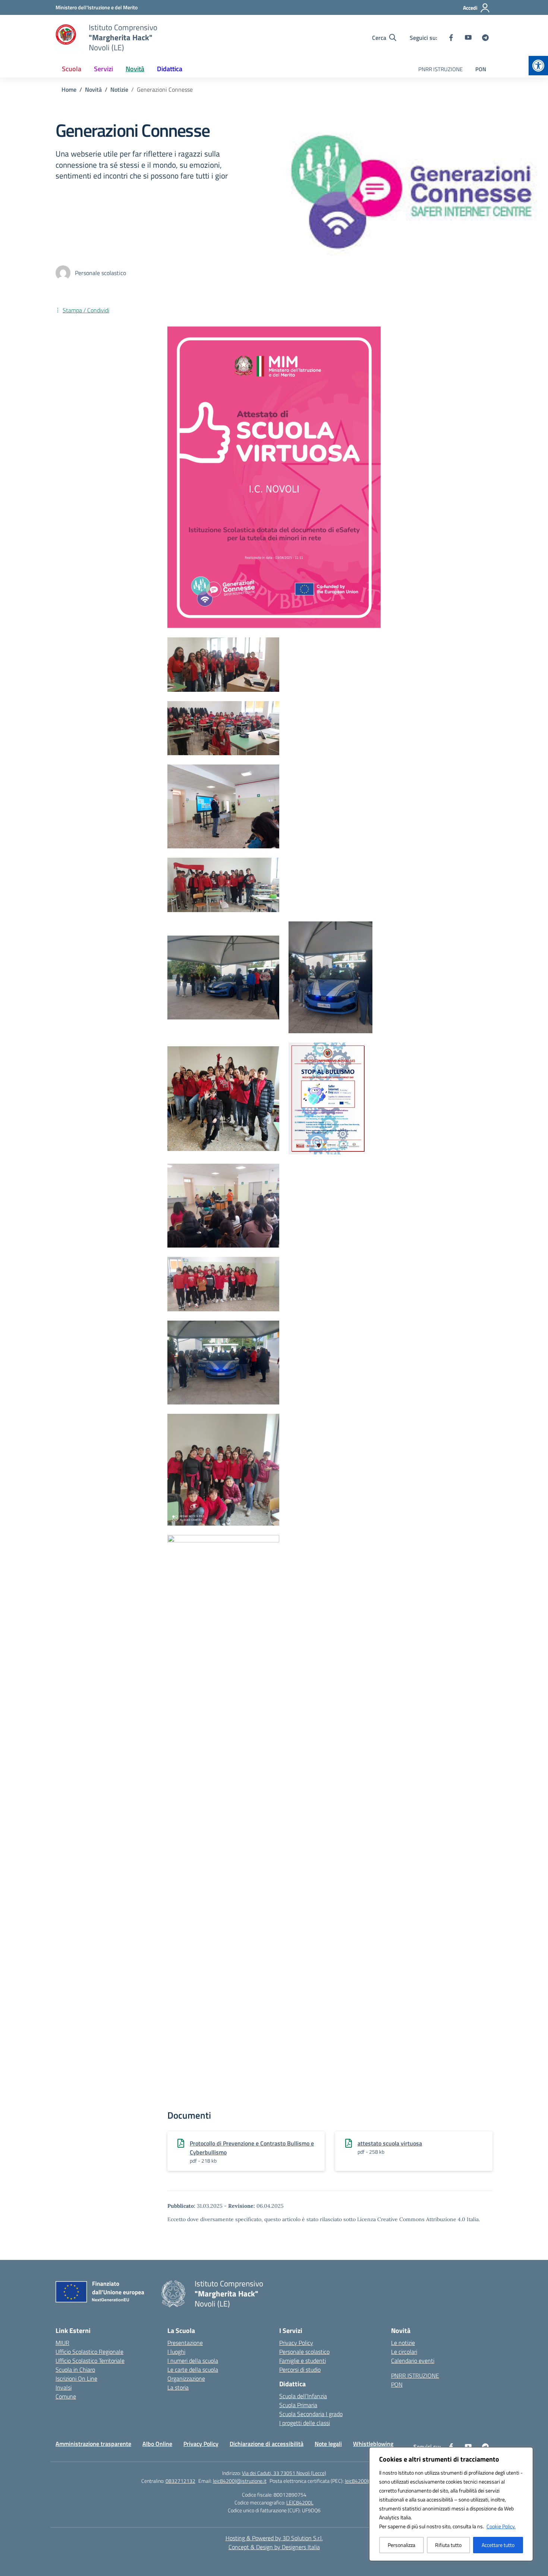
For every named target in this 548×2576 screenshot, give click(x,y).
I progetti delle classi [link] (305, 2423)
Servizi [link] (103, 69)
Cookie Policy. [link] (501, 2526)
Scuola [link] (72, 69)
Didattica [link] (170, 69)
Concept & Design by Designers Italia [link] (274, 2547)
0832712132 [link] (180, 2481)
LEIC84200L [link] (300, 2502)
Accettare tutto (498, 2545)
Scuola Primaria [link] (298, 2405)
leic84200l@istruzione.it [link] (240, 2481)
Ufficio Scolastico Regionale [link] (89, 2352)
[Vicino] (525, 2453)
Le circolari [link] (404, 2352)
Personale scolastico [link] (304, 2352)
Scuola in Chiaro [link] (75, 2370)
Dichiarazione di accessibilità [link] (267, 2444)
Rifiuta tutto (448, 2545)
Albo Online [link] (157, 2444)
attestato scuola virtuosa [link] (390, 2143)
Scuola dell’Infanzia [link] (303, 2396)
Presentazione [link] (185, 2343)
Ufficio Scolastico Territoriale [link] (90, 2361)
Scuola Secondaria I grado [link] (311, 2414)
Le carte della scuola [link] (193, 2370)
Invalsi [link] (64, 2387)
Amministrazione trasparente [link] (93, 2444)
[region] (451, 2504)
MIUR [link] (62, 2343)
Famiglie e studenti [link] (303, 2361)
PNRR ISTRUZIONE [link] (440, 69)
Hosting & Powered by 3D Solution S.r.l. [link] (274, 2538)
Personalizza (401, 2545)
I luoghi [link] (176, 2352)
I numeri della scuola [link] (193, 2361)
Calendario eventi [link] (413, 2361)
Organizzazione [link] (186, 2378)
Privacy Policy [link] (296, 2343)
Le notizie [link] (403, 2343)
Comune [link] (66, 2396)
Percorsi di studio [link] (300, 2370)
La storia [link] (178, 2387)
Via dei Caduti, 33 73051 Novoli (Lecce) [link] (284, 2473)
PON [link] (481, 69)
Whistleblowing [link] (373, 2444)
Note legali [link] (328, 2444)
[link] (538, 66)
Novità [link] (135, 69)
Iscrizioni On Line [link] (76, 2378)
